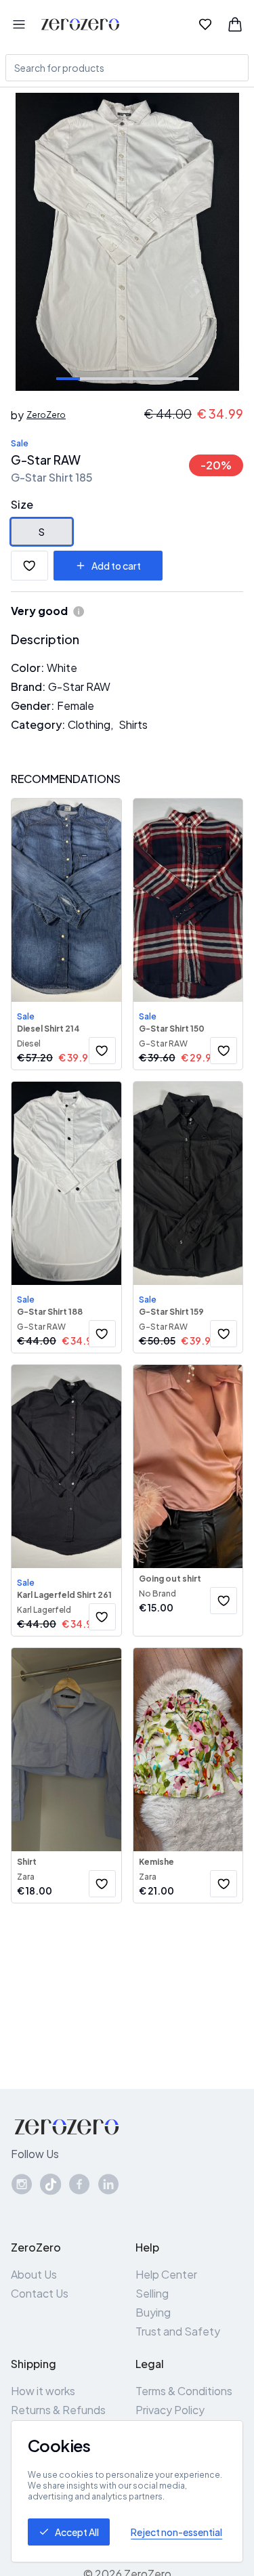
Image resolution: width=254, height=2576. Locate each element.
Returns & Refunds (58, 2410)
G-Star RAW (46, 460)
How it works (43, 2391)
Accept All (77, 2532)
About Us (34, 2274)
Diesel (29, 1043)
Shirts (133, 724)
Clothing (89, 724)
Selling (152, 2293)
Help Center (166, 2274)
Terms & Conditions (184, 2391)
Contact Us (40, 2293)
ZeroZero (46, 415)
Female (76, 705)
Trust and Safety (178, 2331)
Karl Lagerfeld (44, 1610)
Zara (26, 1877)
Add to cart (116, 566)
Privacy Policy (170, 2410)
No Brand (157, 1593)
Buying (153, 2312)
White (62, 668)
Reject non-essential (176, 2532)
